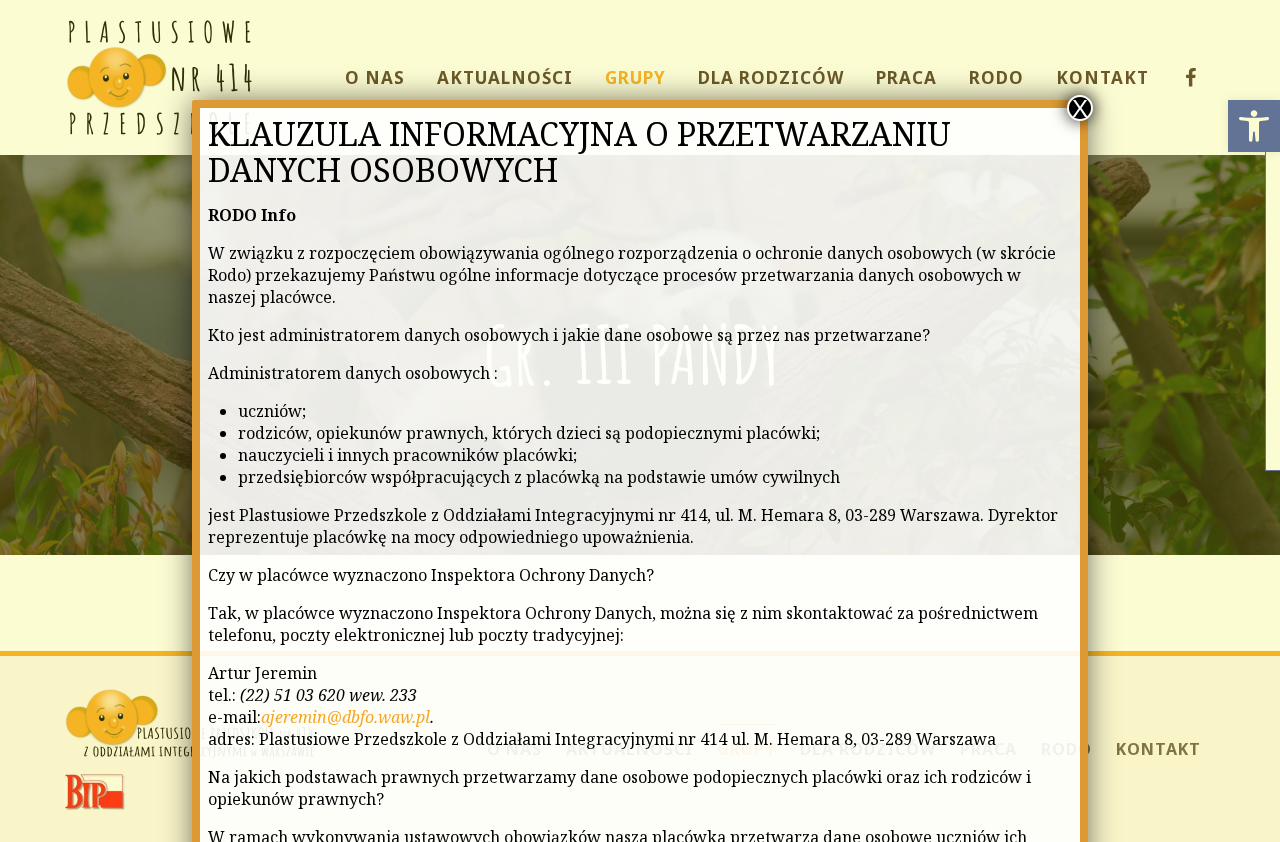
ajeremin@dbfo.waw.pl (345, 717)
